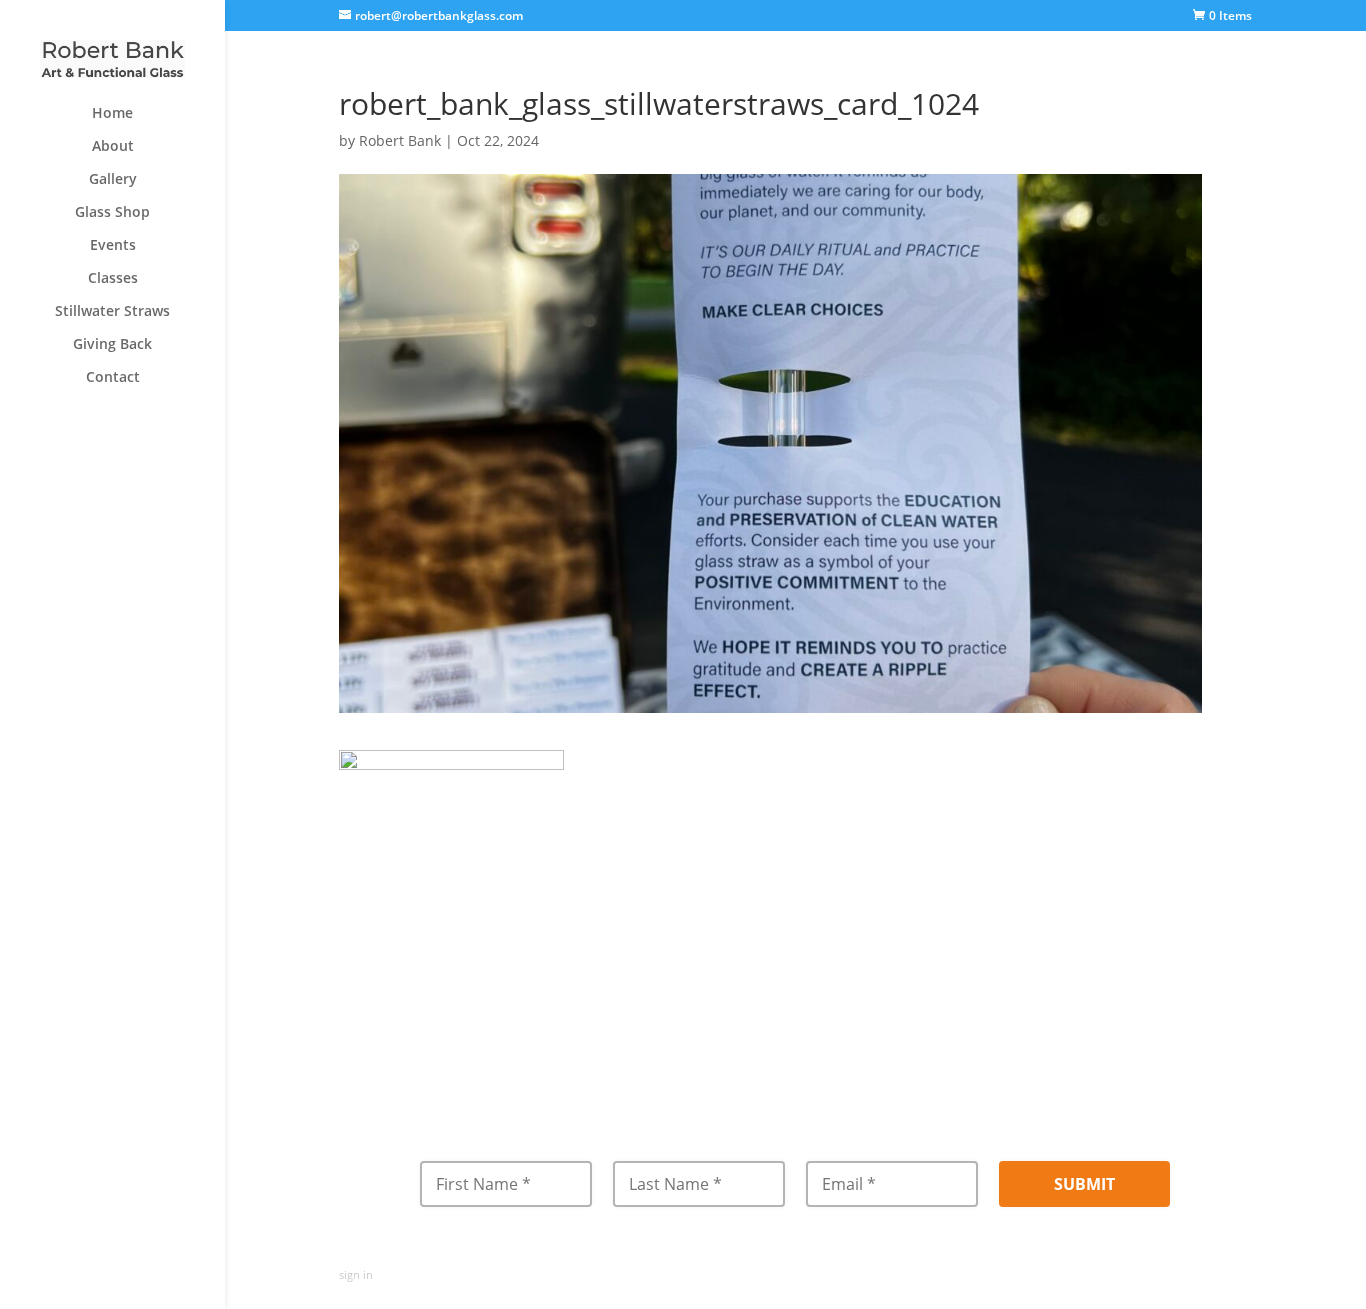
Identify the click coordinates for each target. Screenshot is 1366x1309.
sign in (356, 1274)
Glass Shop (112, 213)
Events (113, 246)
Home (112, 114)
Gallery (113, 180)
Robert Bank (400, 140)
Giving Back (112, 345)
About (113, 147)
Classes (113, 279)
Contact (113, 378)
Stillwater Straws (112, 312)
